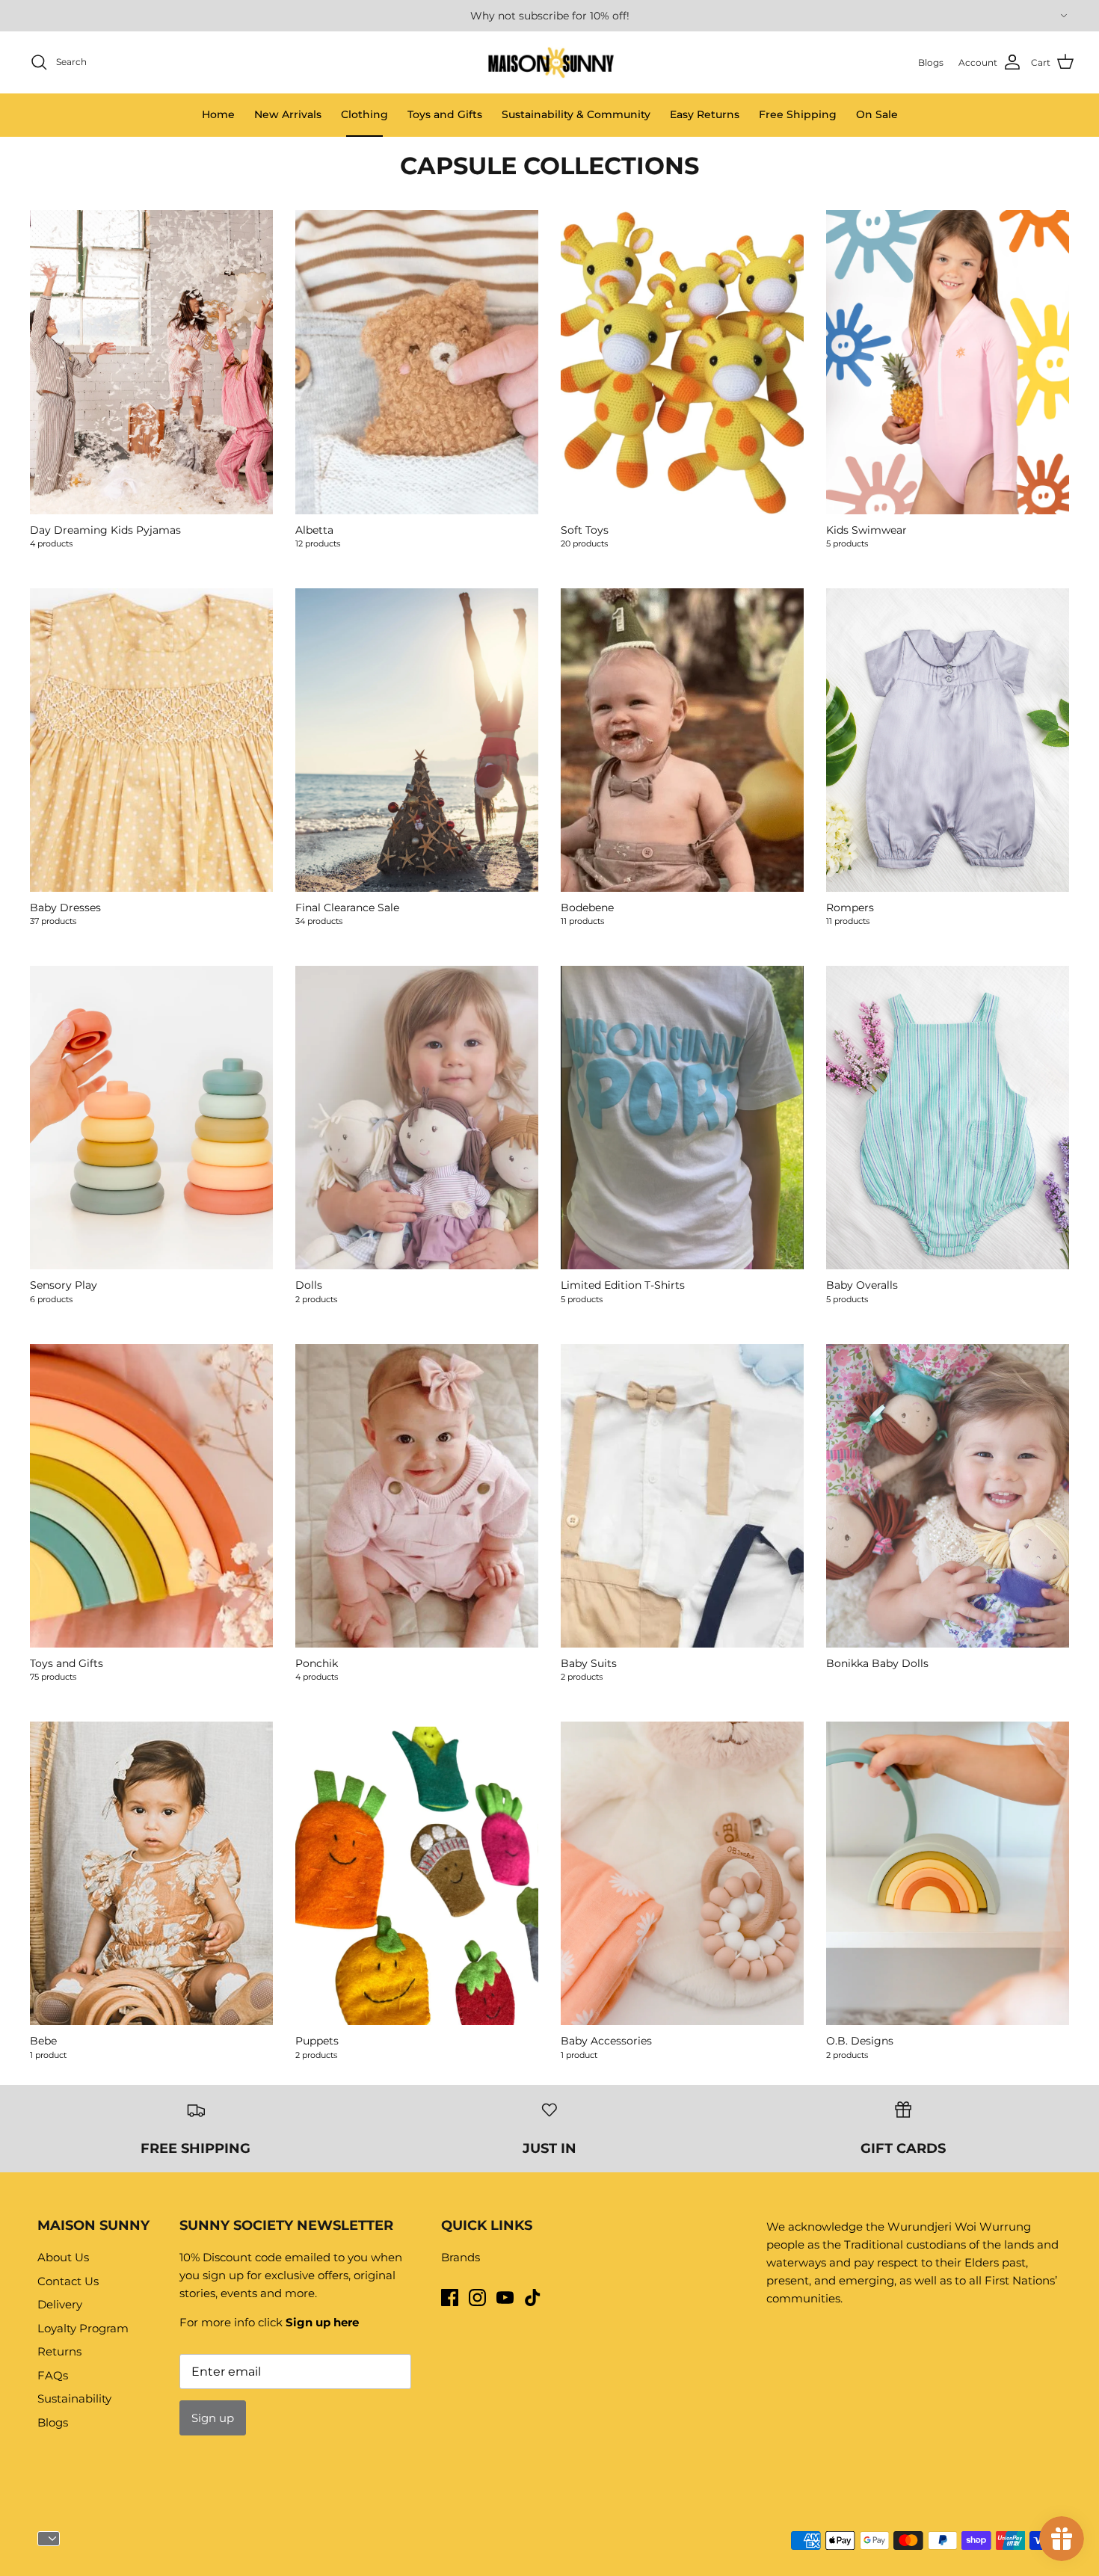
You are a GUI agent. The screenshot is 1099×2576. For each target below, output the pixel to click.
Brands (461, 2257)
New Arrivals (288, 114)
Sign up (213, 2418)
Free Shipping (798, 114)
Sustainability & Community (576, 114)
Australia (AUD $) (1062, 16)
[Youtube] (505, 2298)
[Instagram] (477, 2298)
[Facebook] (450, 2298)
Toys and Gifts (445, 114)
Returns (59, 2351)
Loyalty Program (83, 2328)
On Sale (877, 114)
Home (218, 114)
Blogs (53, 2422)
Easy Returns (705, 114)
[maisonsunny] (550, 62)
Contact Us (68, 2281)
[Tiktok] (533, 2298)
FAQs (53, 2375)
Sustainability (74, 2398)
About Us (63, 2257)
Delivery (60, 2304)
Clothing (364, 114)
